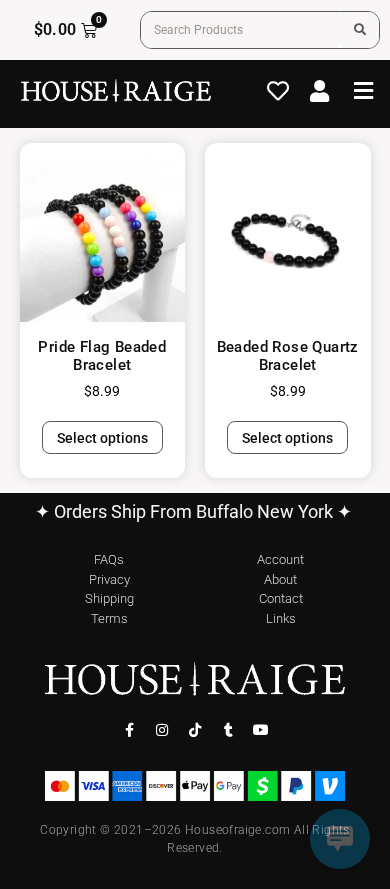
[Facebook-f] (129, 730)
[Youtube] (261, 730)
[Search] (360, 30)
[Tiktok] (195, 730)
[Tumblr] (228, 730)
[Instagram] (162, 730)
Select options (102, 438)
